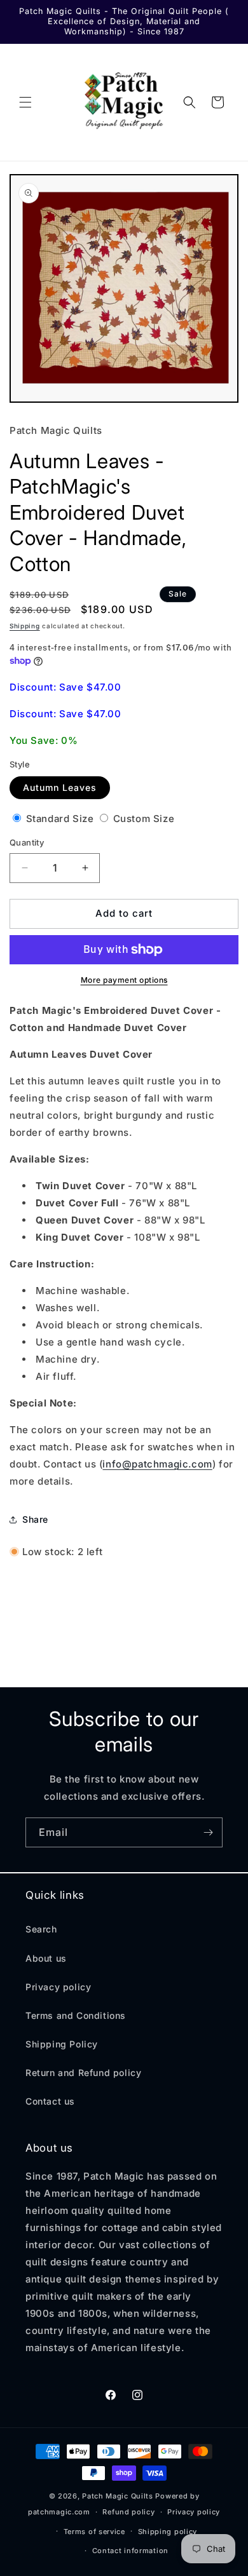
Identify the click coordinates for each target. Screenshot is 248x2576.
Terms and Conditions (76, 2015)
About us (46, 1958)
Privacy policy (58, 1987)
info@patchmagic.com (157, 1464)
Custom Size (142, 819)
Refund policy (128, 2512)
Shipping (25, 626)
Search (41, 1929)
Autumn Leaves (60, 787)
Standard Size (60, 819)
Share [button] (35, 1519)
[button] (25, 102)
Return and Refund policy (83, 2073)
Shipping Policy (62, 2044)
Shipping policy (168, 2532)
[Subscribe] (208, 1832)
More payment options (124, 980)
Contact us (50, 2101)
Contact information (130, 2551)
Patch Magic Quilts (118, 2496)
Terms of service (94, 2532)
